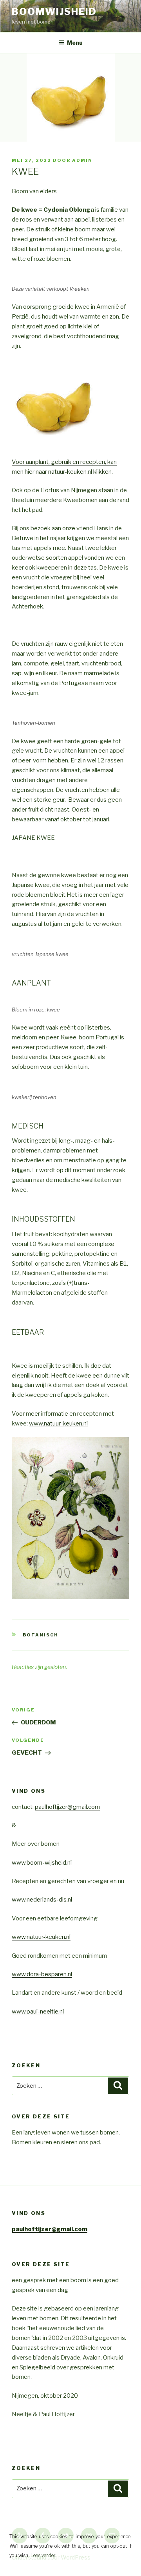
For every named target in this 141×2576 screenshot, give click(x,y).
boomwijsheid (54, 12)
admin (82, 160)
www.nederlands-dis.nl (42, 1900)
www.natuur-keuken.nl (58, 1424)
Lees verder (43, 2555)
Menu (75, 43)
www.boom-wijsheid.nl (42, 1863)
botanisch (41, 1635)
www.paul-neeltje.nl (38, 2012)
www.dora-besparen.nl (42, 1974)
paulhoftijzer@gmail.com (67, 1807)
